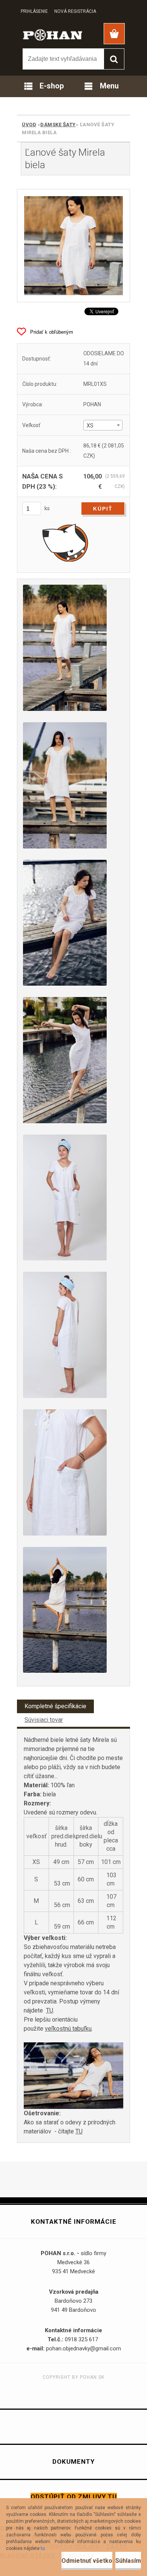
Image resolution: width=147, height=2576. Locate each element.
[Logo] (53, 34)
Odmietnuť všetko (87, 2561)
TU (50, 2010)
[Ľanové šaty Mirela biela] (73, 246)
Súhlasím (128, 2561)
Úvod (29, 125)
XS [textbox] (90, 426)
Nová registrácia (75, 11)
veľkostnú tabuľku (68, 2029)
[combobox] (103, 425)
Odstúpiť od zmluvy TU (74, 2497)
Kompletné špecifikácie (55, 1706)
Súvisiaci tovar (44, 1720)
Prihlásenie (34, 11)
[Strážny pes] (65, 542)
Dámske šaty (58, 125)
